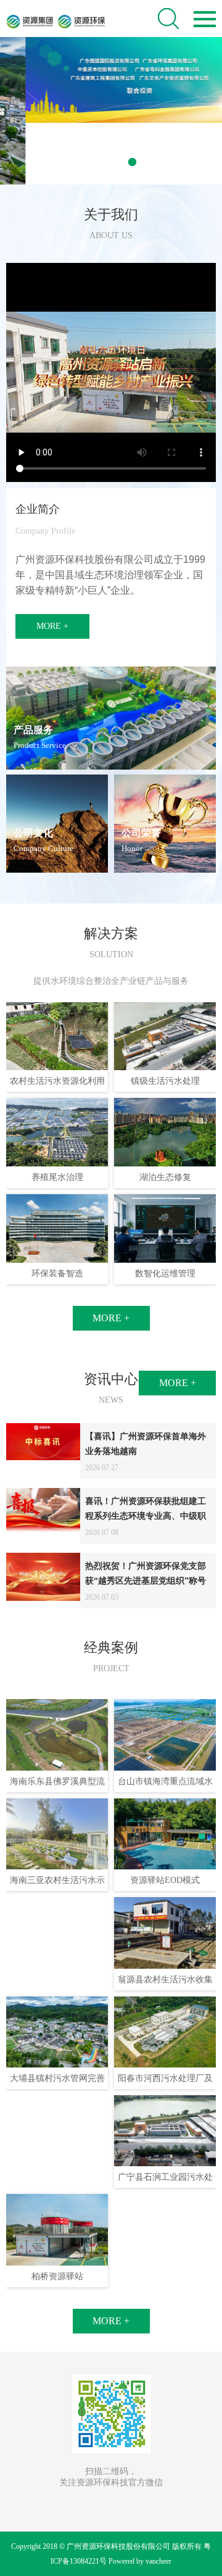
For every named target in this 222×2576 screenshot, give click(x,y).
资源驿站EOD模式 (165, 1880)
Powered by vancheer (140, 2561)
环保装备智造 (57, 1273)
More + (52, 626)
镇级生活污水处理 (165, 1081)
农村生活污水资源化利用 (57, 1081)
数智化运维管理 (165, 1273)
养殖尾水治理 (57, 1177)
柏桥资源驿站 (57, 2276)
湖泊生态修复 (165, 1177)
